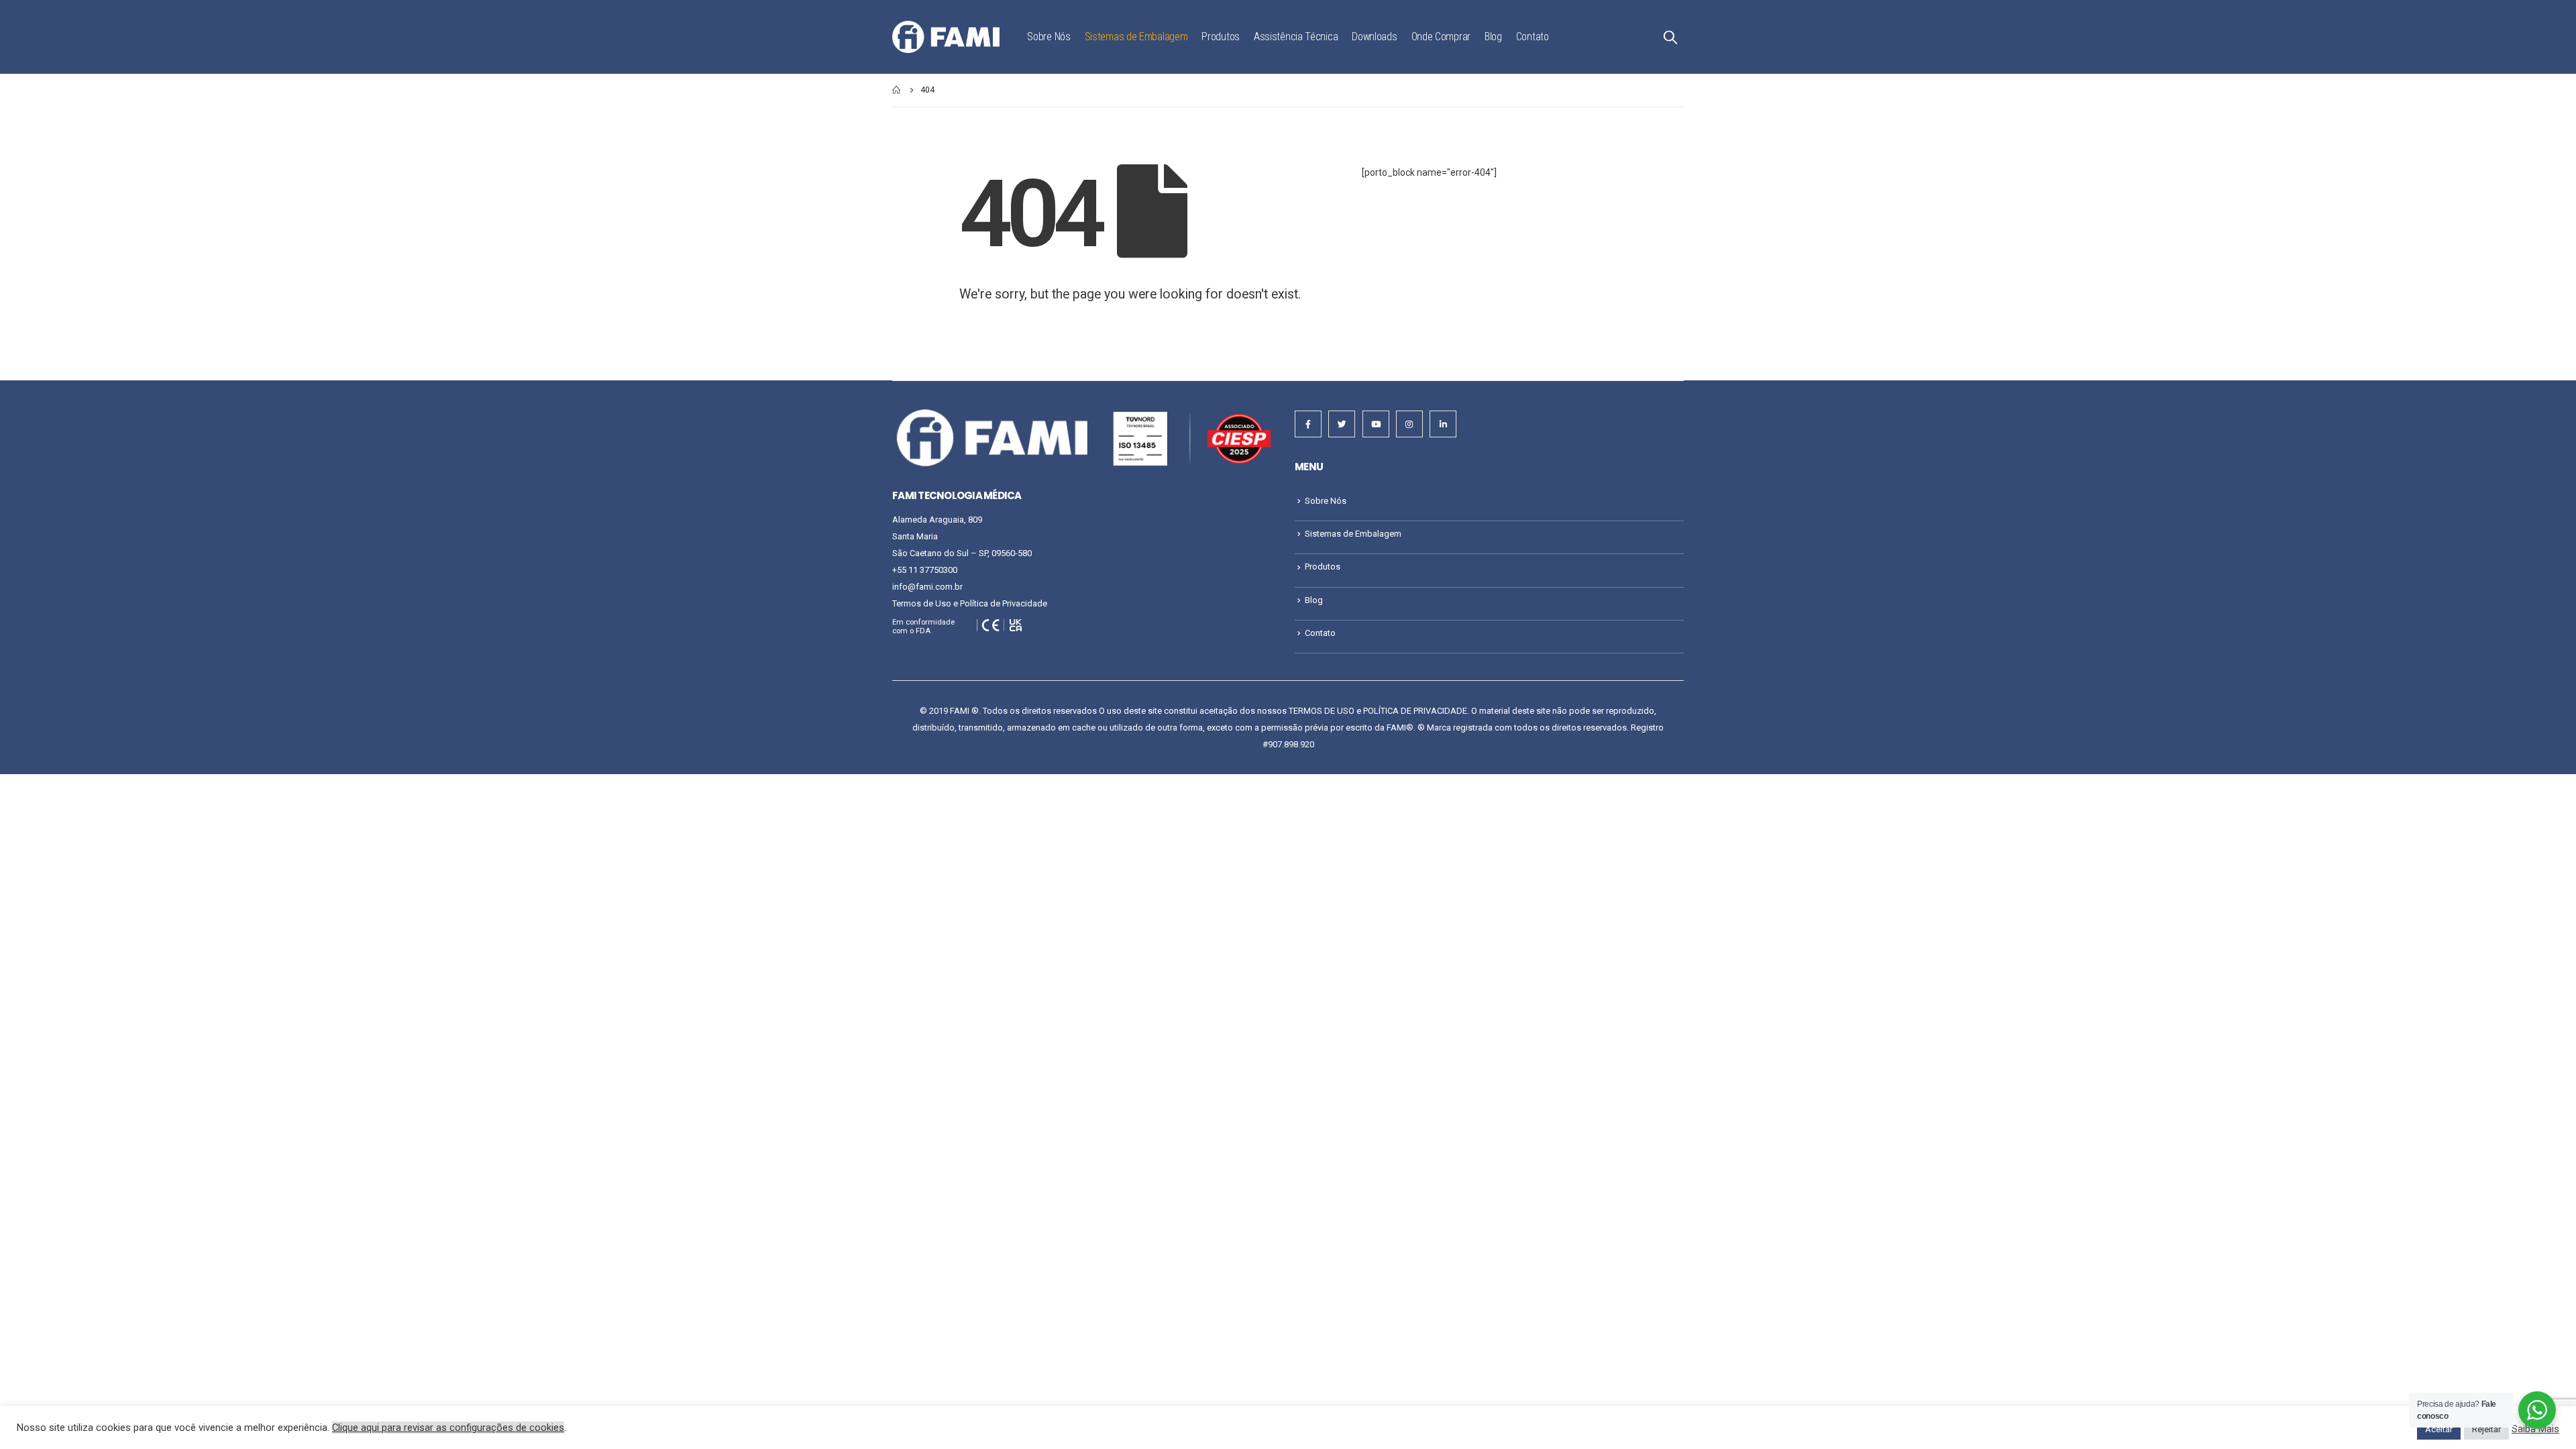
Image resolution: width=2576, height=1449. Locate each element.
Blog (1493, 37)
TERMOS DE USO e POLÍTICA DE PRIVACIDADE (1378, 711)
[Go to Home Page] (897, 90)
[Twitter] (1342, 424)
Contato (1533, 37)
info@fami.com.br (927, 587)
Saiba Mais (2535, 1429)
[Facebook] (1308, 424)
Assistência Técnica (1296, 37)
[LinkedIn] (1443, 424)
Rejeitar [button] (2486, 1429)
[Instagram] (1409, 424)
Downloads (1374, 37)
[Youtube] (1376, 424)
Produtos (1221, 37)
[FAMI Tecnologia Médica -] (946, 37)
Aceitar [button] (2439, 1429)
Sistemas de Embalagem (1136, 37)
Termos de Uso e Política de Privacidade (970, 603)
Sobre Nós (1049, 37)
